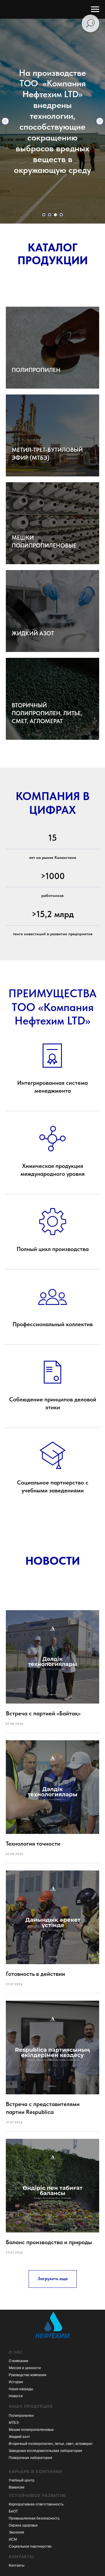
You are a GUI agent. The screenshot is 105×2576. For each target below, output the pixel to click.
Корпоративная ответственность (36, 2504)
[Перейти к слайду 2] (50, 215)
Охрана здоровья (23, 2525)
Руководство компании (28, 2375)
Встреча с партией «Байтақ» (43, 1713)
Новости (16, 2396)
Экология (16, 2532)
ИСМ (13, 2539)
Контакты (17, 2565)
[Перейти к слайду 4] (61, 215)
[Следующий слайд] (100, 121)
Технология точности (33, 1844)
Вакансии (17, 2487)
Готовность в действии (35, 1974)
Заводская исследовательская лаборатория (45, 2451)
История (16, 2382)
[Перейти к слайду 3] (55, 215)
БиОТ (13, 2511)
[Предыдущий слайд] (5, 121)
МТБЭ (14, 2423)
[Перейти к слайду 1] (44, 215)
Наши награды (21, 2389)
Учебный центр (22, 2480)
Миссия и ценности (25, 2368)
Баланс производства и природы (49, 2242)
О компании (19, 2361)
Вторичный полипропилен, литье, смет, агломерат (51, 2444)
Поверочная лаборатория (30, 2458)
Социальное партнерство (30, 2546)
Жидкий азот (19, 2437)
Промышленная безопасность (34, 2518)
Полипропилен (21, 2416)
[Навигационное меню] (95, 9)
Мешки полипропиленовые (31, 2430)
